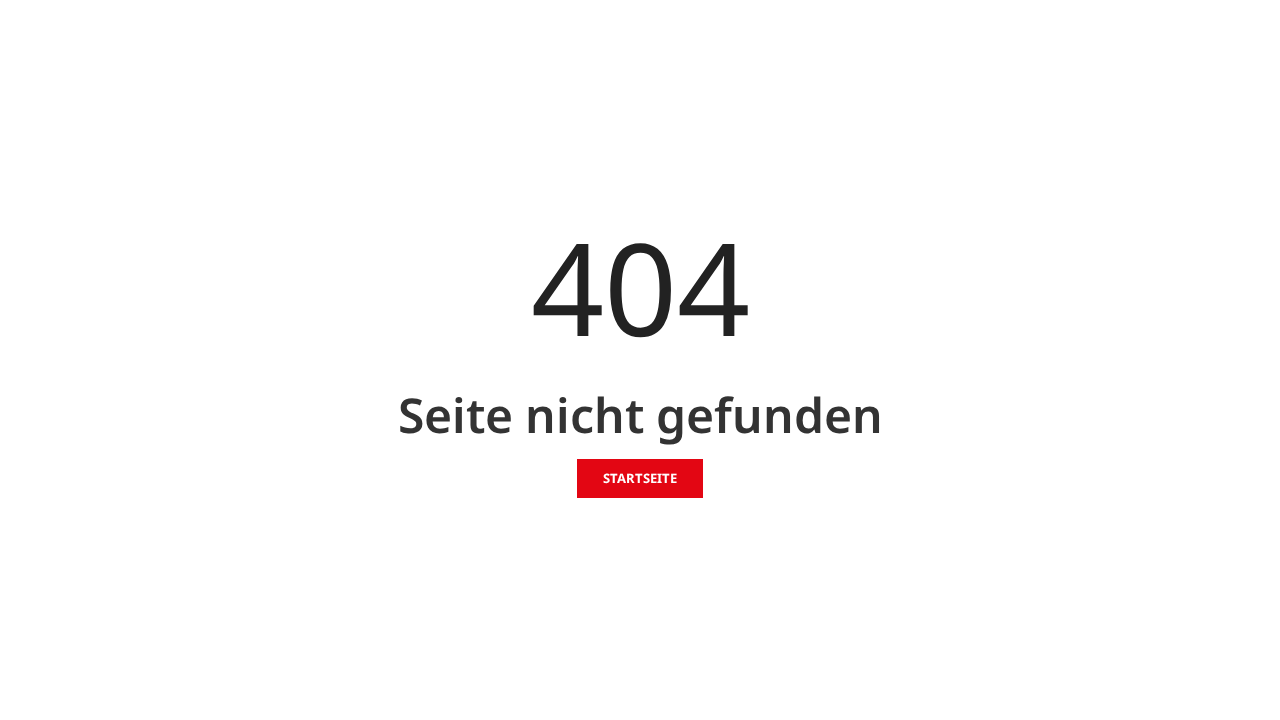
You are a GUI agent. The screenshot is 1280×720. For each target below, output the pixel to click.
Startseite (640, 478)
